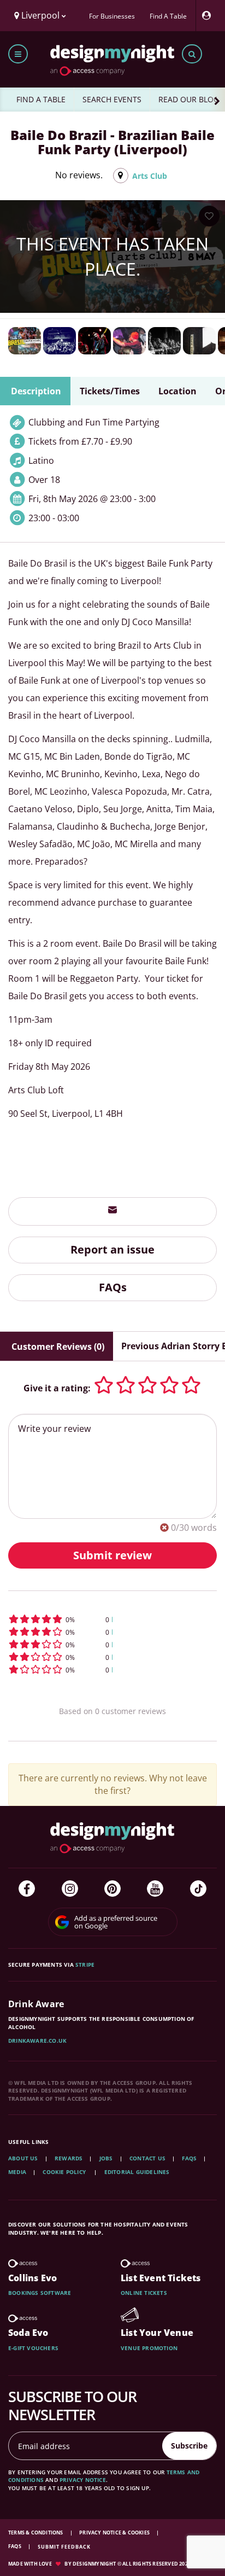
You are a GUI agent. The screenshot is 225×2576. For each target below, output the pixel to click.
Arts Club (150, 176)
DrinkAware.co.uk (37, 2041)
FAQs (113, 1287)
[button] (112, 1619)
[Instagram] (70, 1889)
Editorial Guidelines (137, 2172)
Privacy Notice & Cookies (115, 2533)
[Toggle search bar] (192, 54)
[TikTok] (198, 1889)
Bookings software (40, 2293)
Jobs (106, 2158)
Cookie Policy (65, 2172)
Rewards (69, 2158)
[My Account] (209, 16)
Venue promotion (149, 2348)
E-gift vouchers (33, 2348)
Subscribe (189, 2446)
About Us (23, 2158)
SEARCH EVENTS (112, 99)
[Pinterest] (112, 1889)
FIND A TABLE (41, 99)
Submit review (112, 1555)
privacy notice (83, 2480)
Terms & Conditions (36, 2533)
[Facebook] (27, 1889)
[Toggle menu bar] (18, 54)
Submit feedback (64, 2547)
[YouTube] (155, 1889)
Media (17, 2172)
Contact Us (147, 2158)
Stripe (85, 1965)
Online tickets (144, 2293)
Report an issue (112, 1249)
